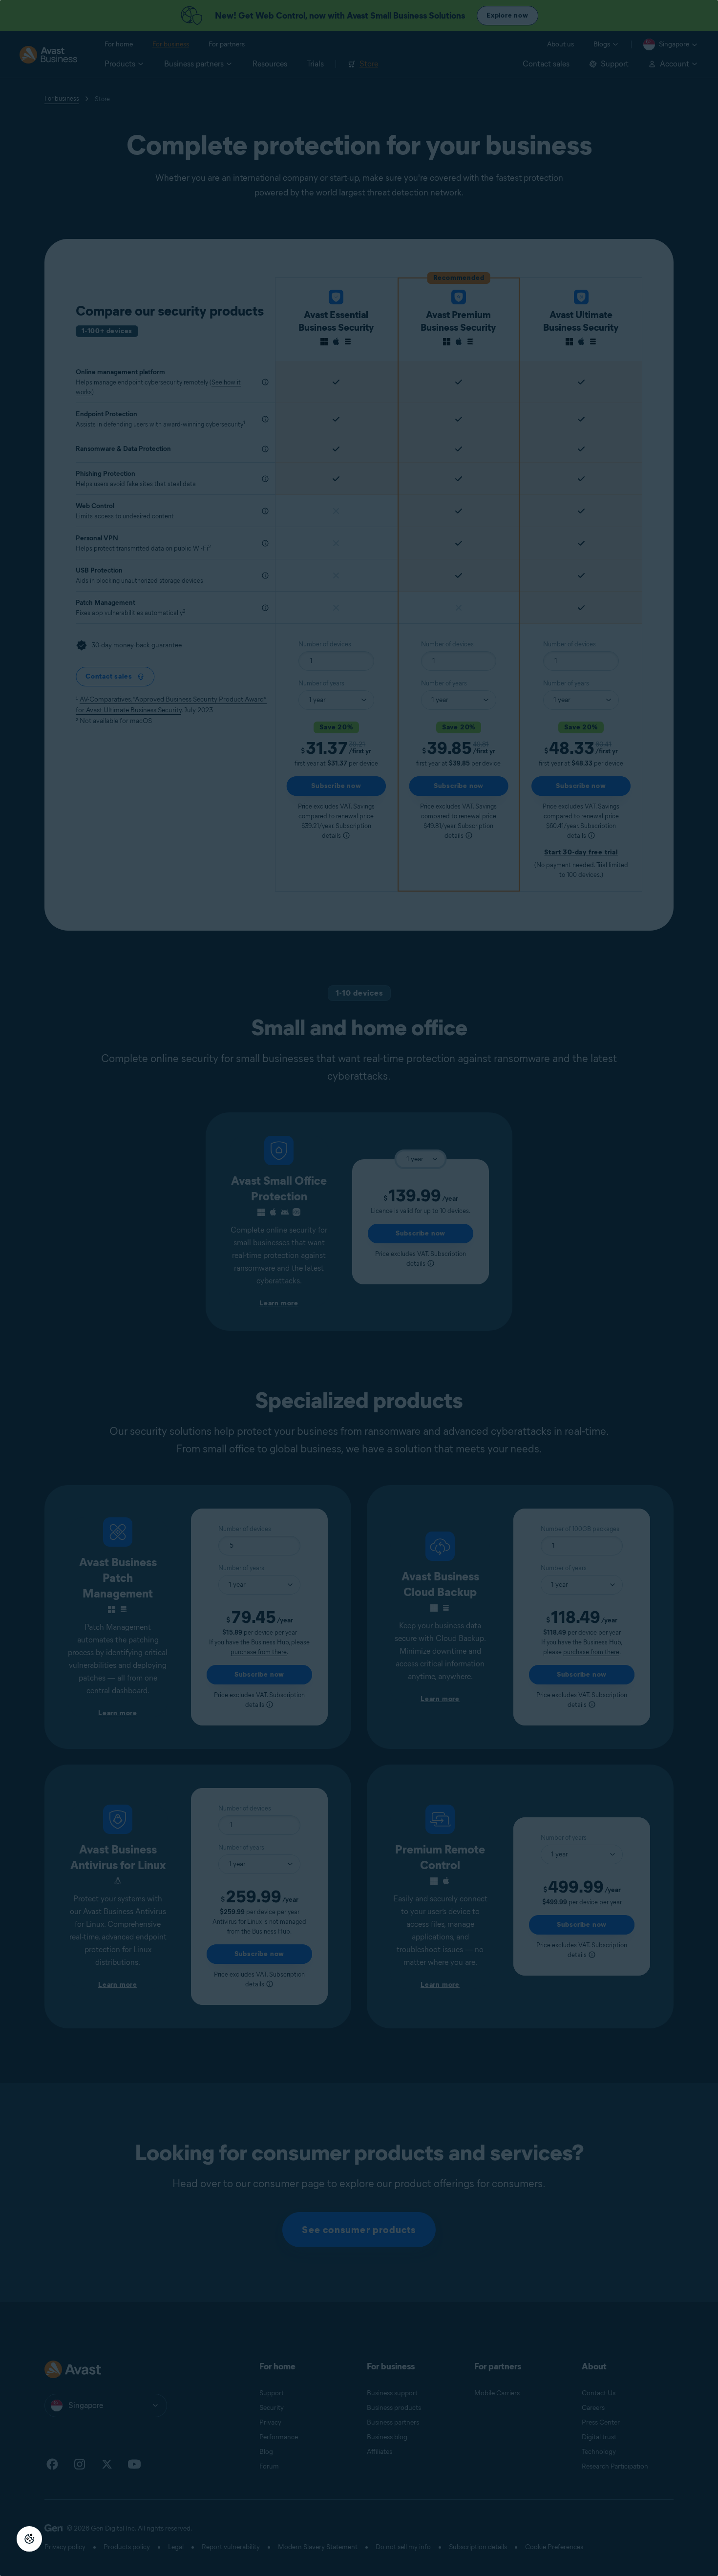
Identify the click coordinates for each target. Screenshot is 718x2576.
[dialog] (359, 1288)
